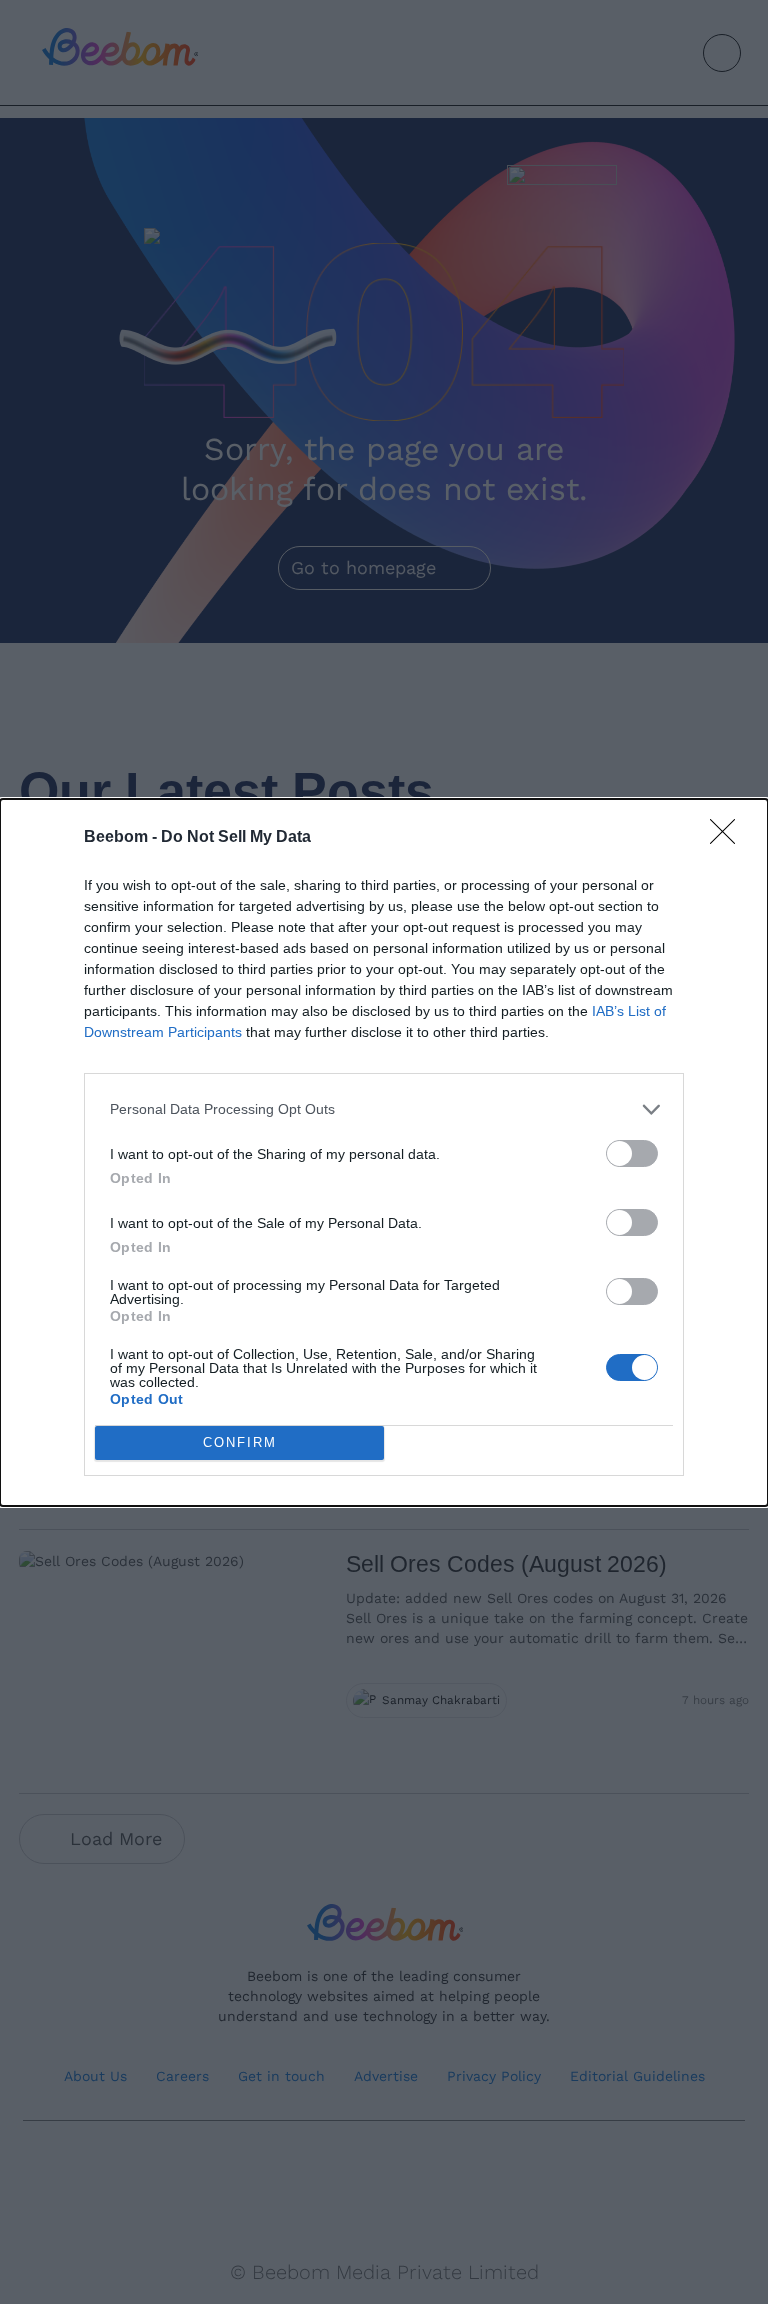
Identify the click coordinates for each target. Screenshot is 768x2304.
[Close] (729, 838)
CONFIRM (240, 1442)
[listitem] (384, 1109)
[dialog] (384, 1152)
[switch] (632, 1153)
